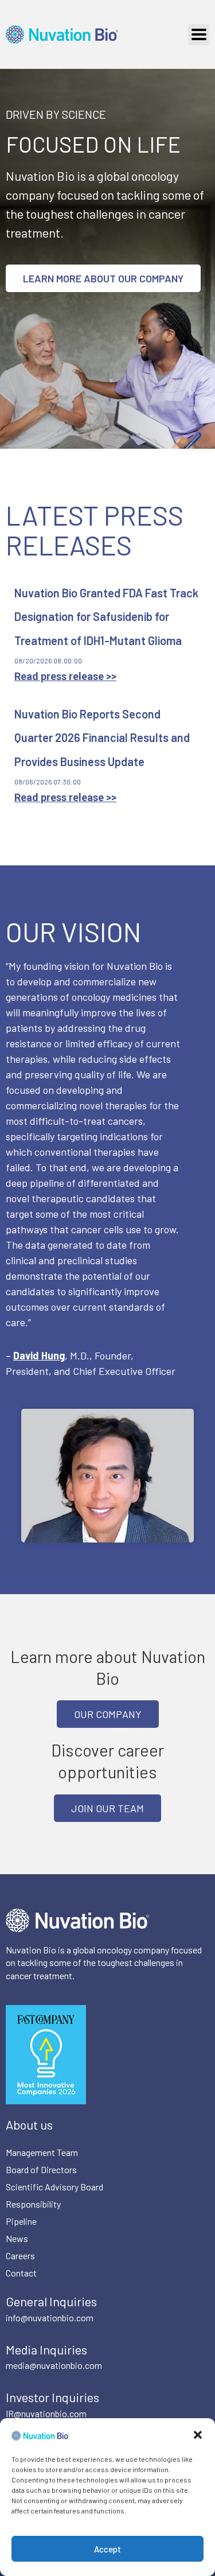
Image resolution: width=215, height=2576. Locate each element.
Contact (21, 2273)
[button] (198, 2435)
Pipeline (21, 2221)
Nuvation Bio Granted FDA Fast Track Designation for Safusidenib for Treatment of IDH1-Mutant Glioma (106, 617)
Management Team (42, 2152)
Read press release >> (65, 676)
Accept (107, 2549)
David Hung (39, 1355)
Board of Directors (41, 2169)
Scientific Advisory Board (54, 2187)
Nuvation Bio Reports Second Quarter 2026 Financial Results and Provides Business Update (102, 738)
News (17, 2238)
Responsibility (33, 2204)
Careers (20, 2256)
